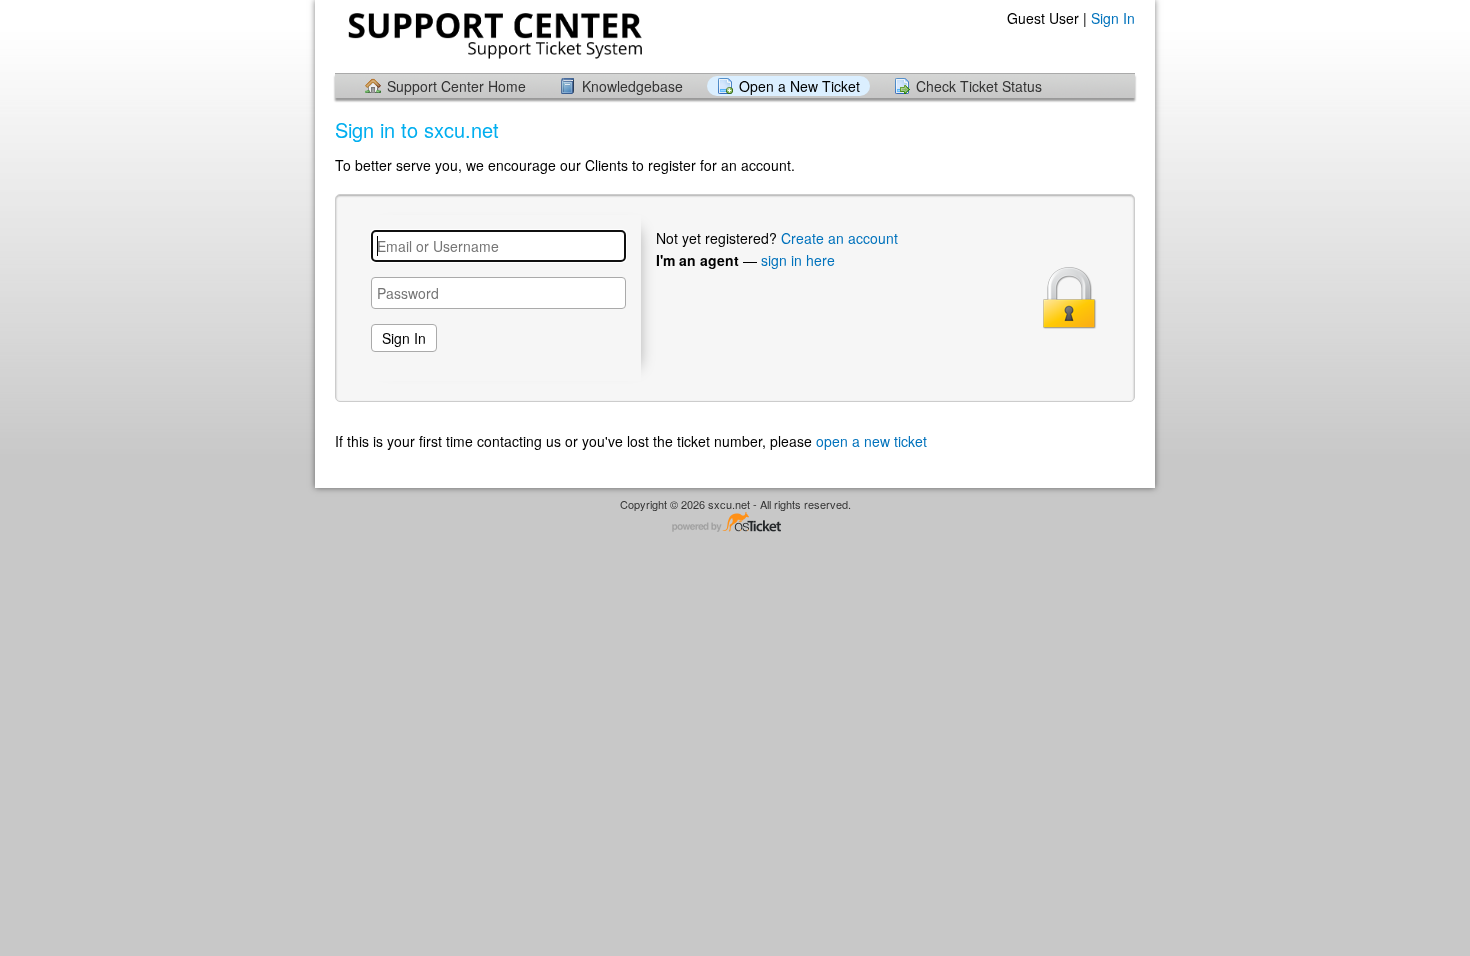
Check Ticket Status (979, 86)
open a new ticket (871, 441)
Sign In (1113, 18)
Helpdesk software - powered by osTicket (735, 523)
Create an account (839, 238)
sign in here (798, 260)
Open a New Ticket (799, 86)
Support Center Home (456, 86)
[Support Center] (493, 35)
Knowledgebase (632, 86)
